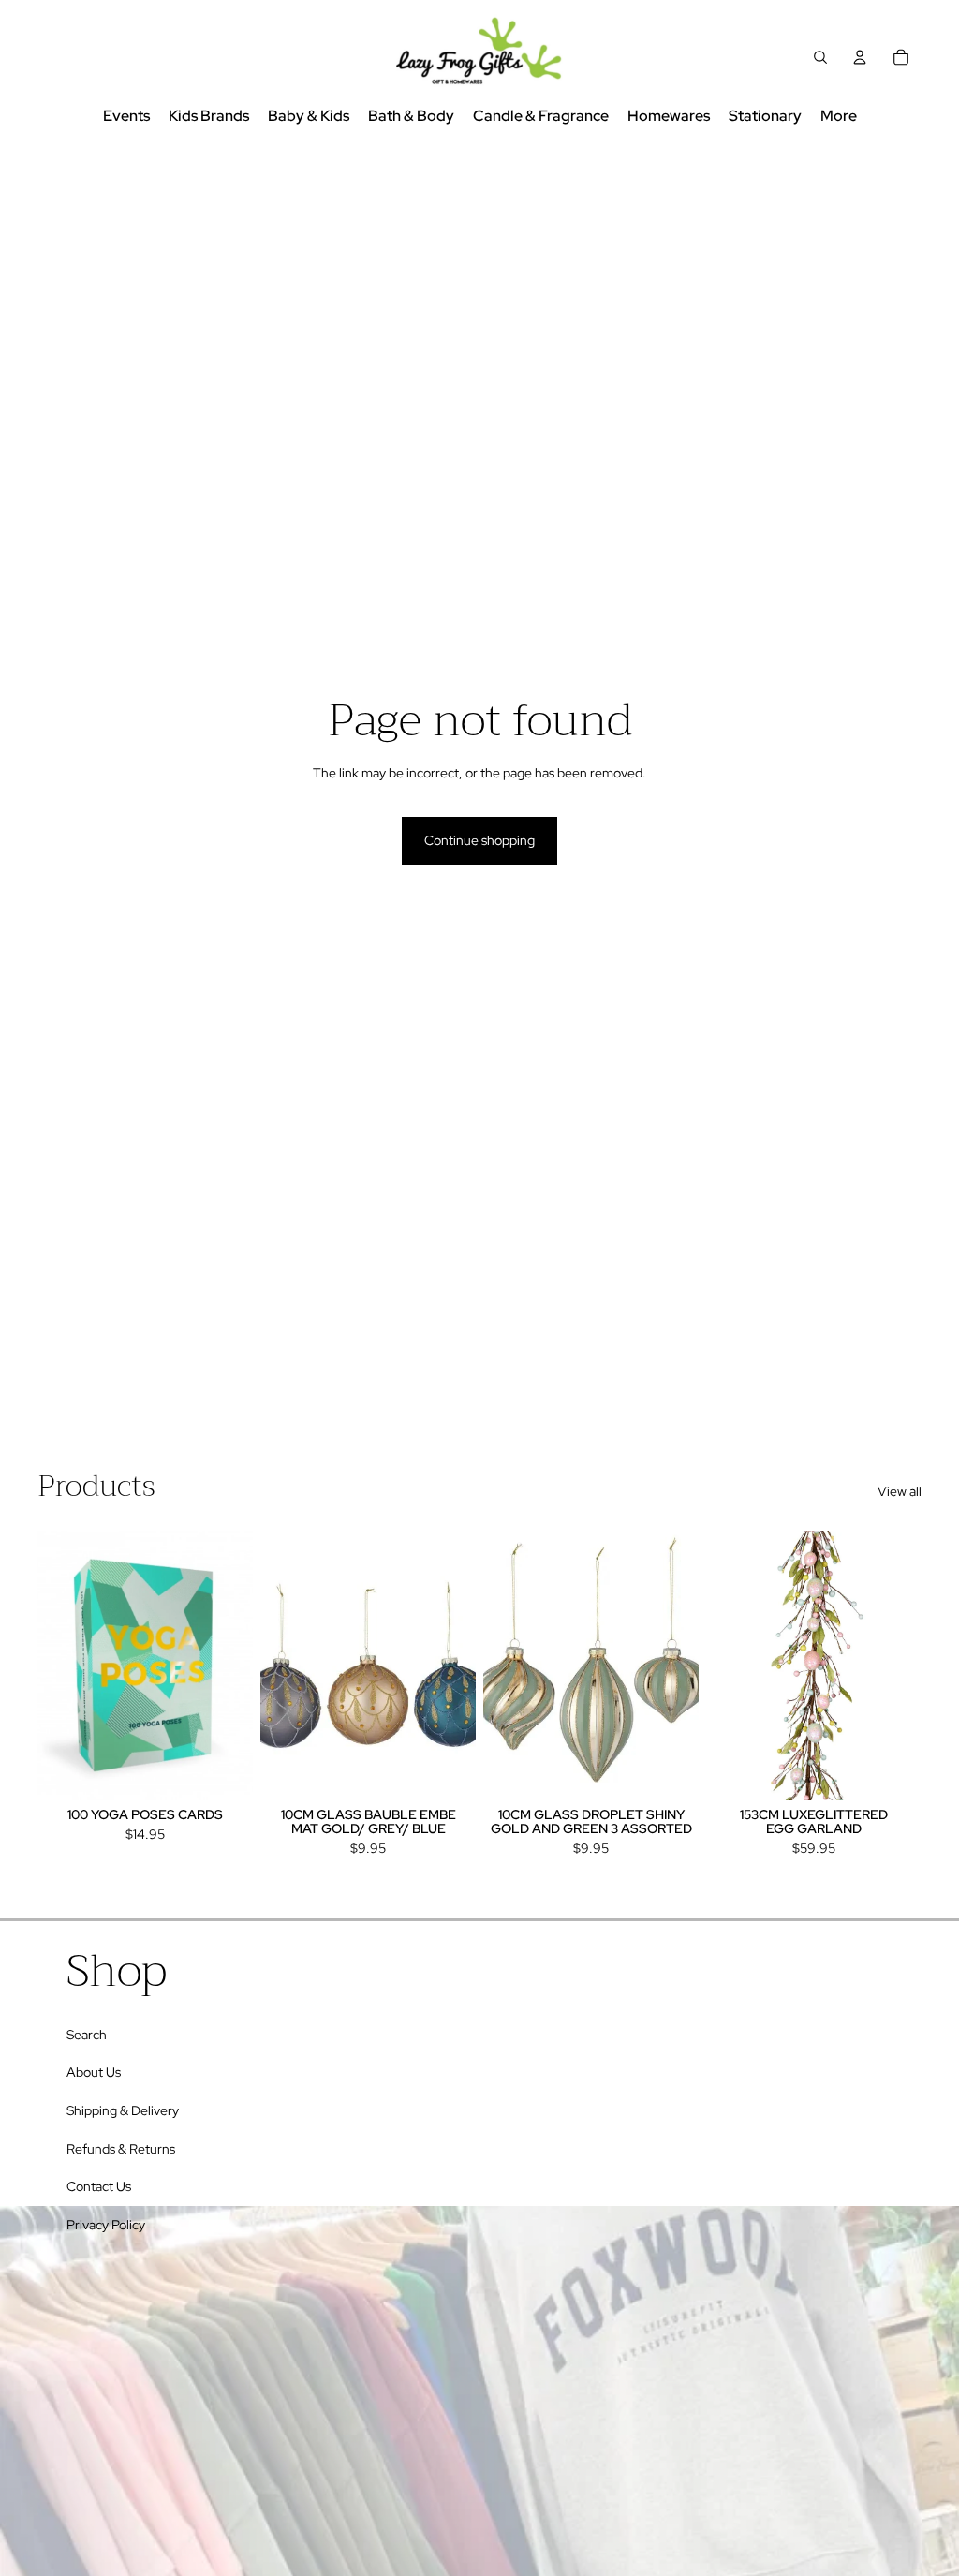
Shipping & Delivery (123, 2110)
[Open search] (820, 57)
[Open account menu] (860, 57)
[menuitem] (839, 117)
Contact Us (99, 2186)
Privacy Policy (106, 2225)
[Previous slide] (52, 1665)
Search (87, 2035)
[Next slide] (238, 1665)
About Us (94, 2072)
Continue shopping (479, 840)
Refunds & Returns (121, 2149)
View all (900, 1491)
